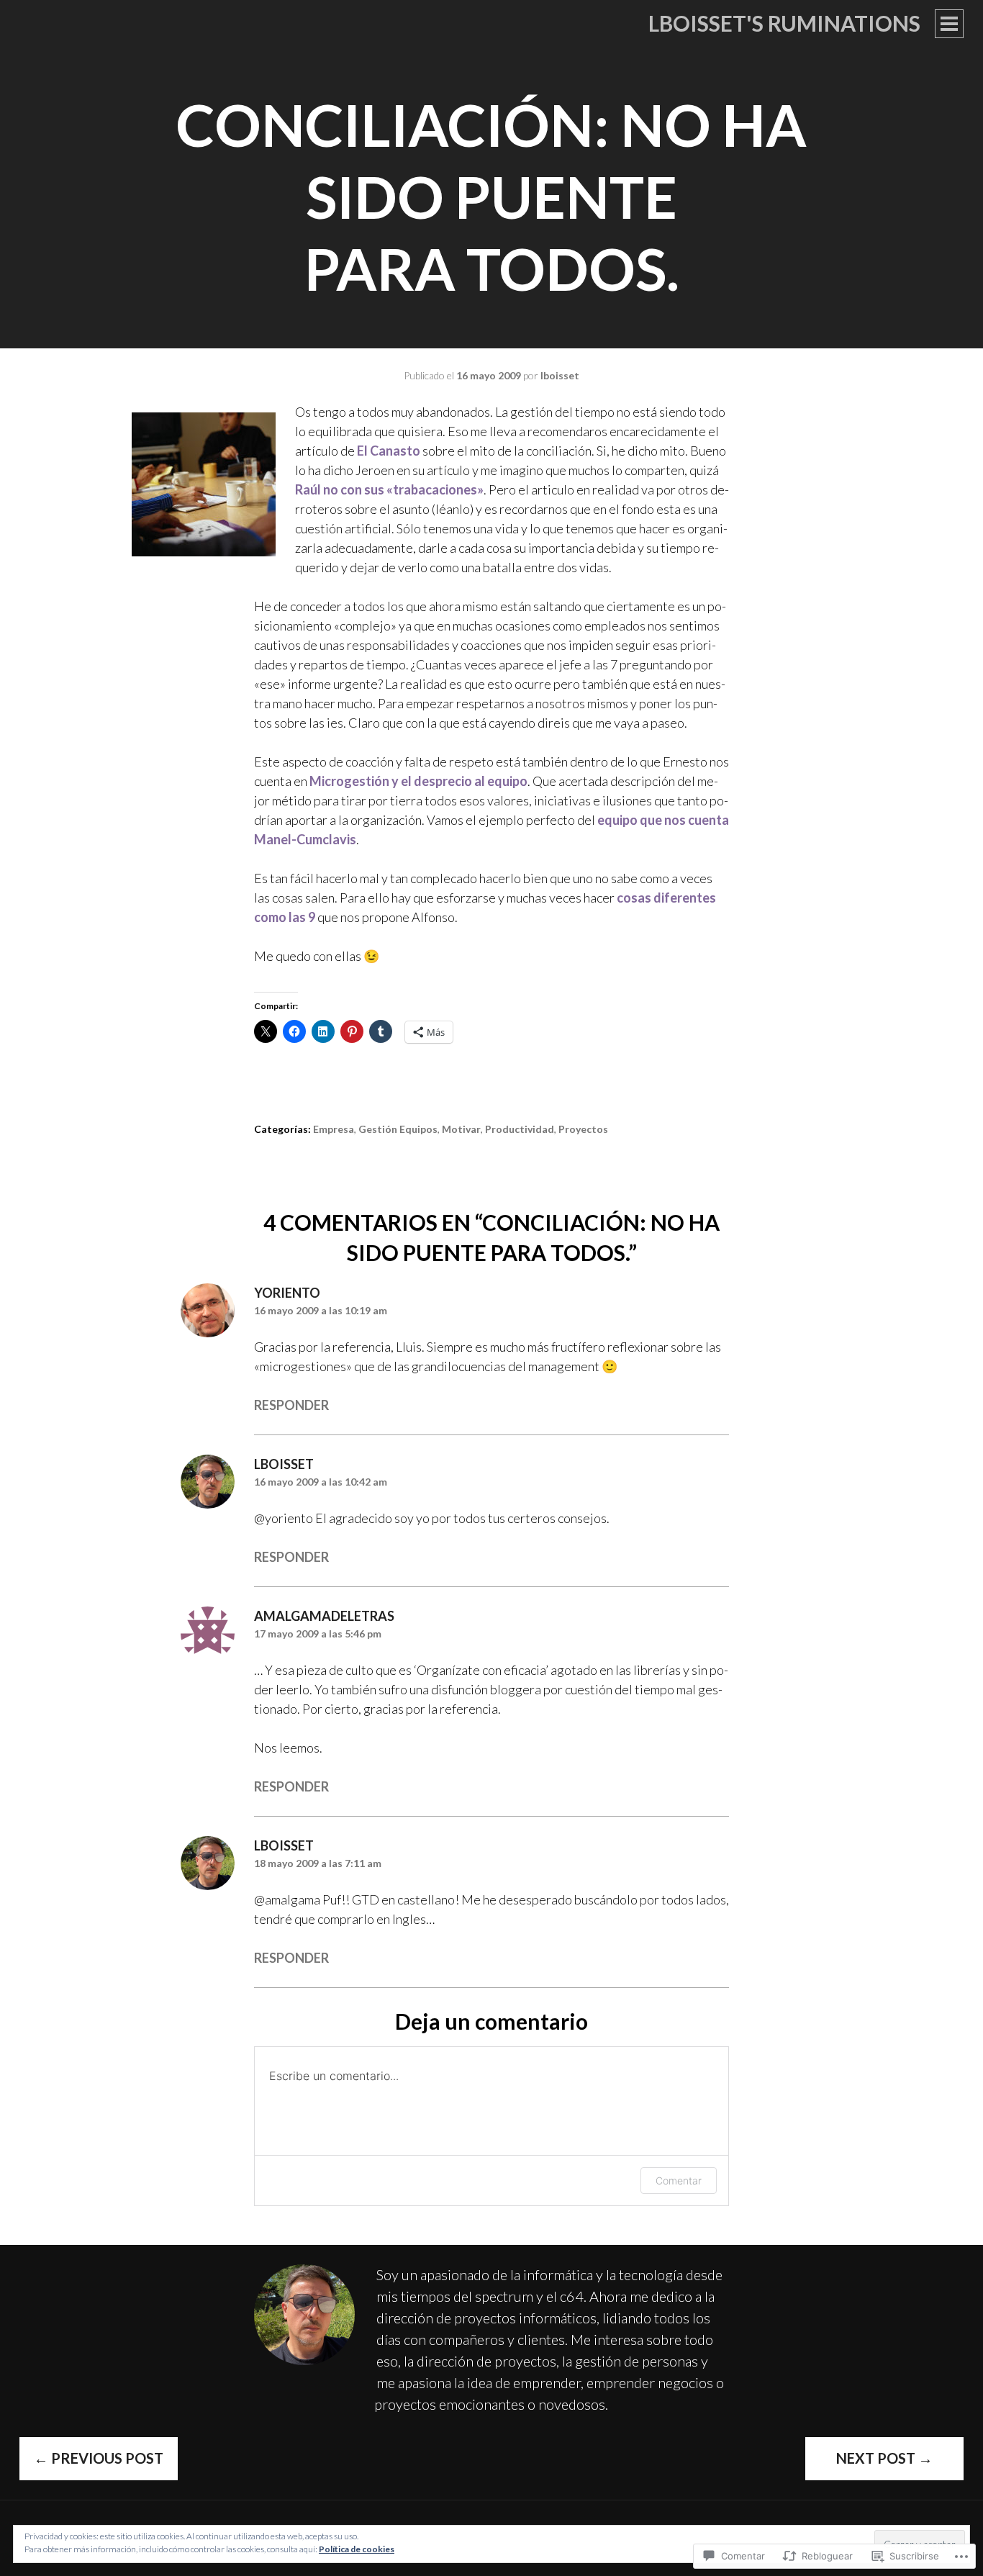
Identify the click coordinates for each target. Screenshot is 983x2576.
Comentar (679, 2180)
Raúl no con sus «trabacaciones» (389, 489)
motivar (461, 1129)
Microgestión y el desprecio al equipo (418, 781)
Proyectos (583, 1129)
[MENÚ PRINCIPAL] (949, 24)
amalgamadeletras (324, 1616)
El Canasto (389, 451)
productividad (520, 1129)
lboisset (560, 375)
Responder (291, 1405)
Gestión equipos (398, 1129)
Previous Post (99, 2458)
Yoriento (287, 1293)
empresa (334, 1129)
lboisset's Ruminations (784, 23)
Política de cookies (357, 2549)
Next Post (884, 2458)
